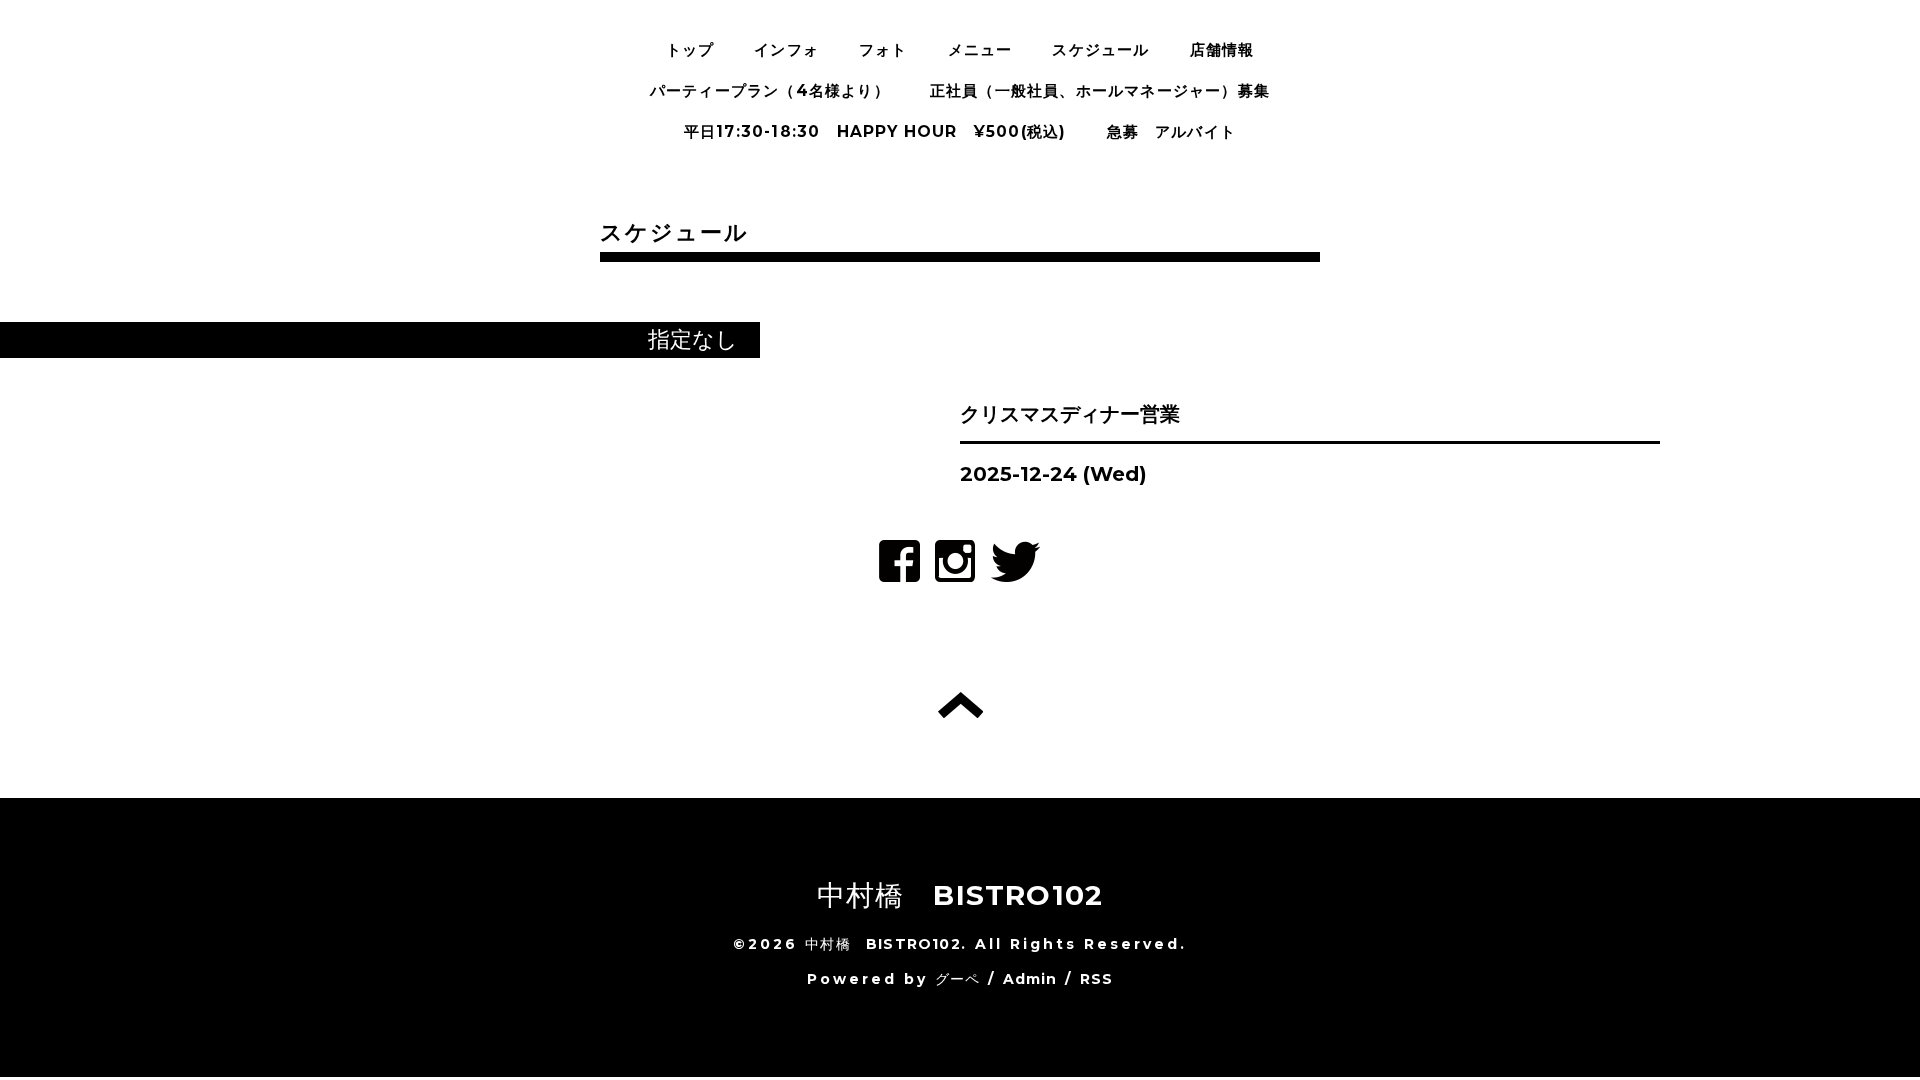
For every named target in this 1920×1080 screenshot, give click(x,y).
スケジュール (1100, 49)
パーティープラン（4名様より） (770, 90)
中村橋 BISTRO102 (960, 895)
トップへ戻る (960, 705)
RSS (1097, 979)
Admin (1030, 979)
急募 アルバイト (1172, 131)
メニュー (980, 49)
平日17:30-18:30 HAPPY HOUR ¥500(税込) (875, 131)
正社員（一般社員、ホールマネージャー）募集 (1100, 90)
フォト (883, 49)
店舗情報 (1222, 49)
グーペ (958, 979)
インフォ (786, 49)
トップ (690, 49)
